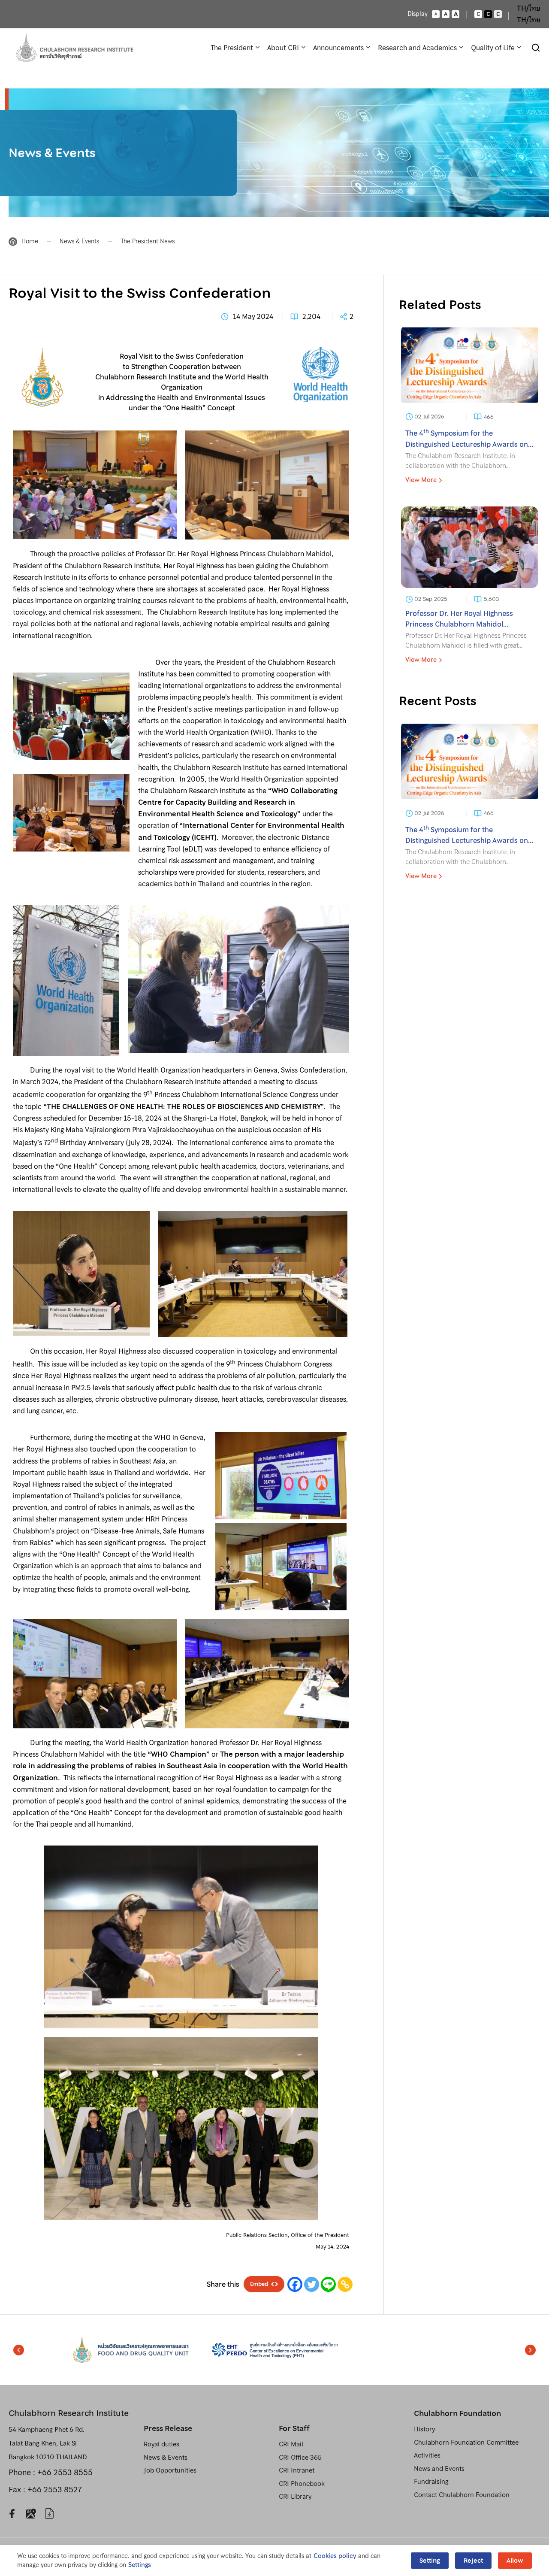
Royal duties (161, 2444)
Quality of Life (493, 48)
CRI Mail (291, 2444)
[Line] (328, 2284)
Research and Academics (417, 48)
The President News (148, 241)
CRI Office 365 (300, 2458)
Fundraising (431, 2482)
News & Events (79, 241)
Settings (140, 2565)
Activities (427, 2455)
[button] (19, 2350)
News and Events (439, 2469)
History (424, 2429)
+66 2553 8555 (65, 2472)
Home (30, 241)
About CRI (283, 48)
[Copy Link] (345, 2284)
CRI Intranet (297, 2470)
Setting (430, 2561)
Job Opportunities (170, 2470)
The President (232, 48)
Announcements (338, 48)
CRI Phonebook (302, 2484)
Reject (473, 2561)
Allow (515, 2561)
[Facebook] (295, 2284)
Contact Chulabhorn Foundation (462, 2495)
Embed (259, 2284)
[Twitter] (312, 2284)
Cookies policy (335, 2556)
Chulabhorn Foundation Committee (466, 2443)
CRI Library (295, 2497)
